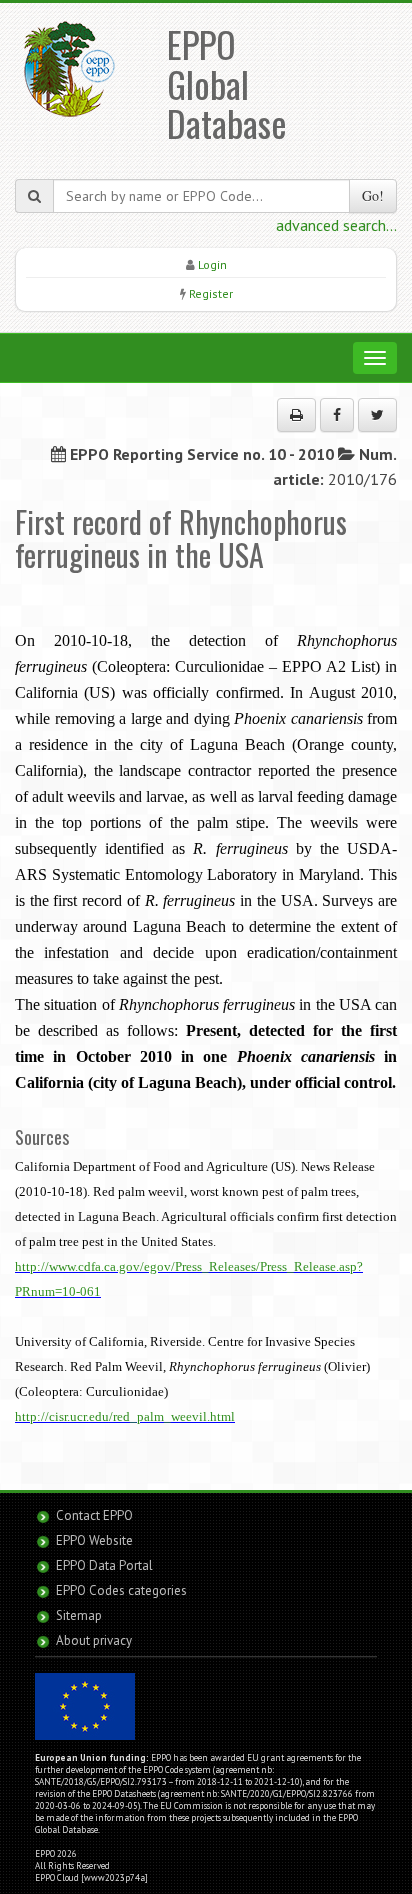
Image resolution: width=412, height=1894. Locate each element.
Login (212, 264)
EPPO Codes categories (121, 1590)
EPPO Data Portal (104, 1565)
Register (211, 293)
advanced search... (336, 225)
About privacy (94, 1640)
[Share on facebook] (337, 415)
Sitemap (79, 1615)
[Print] (296, 415)
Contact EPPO (94, 1515)
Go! (373, 195)
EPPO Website (94, 1540)
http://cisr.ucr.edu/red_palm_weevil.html (125, 1416)
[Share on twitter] (377, 415)
